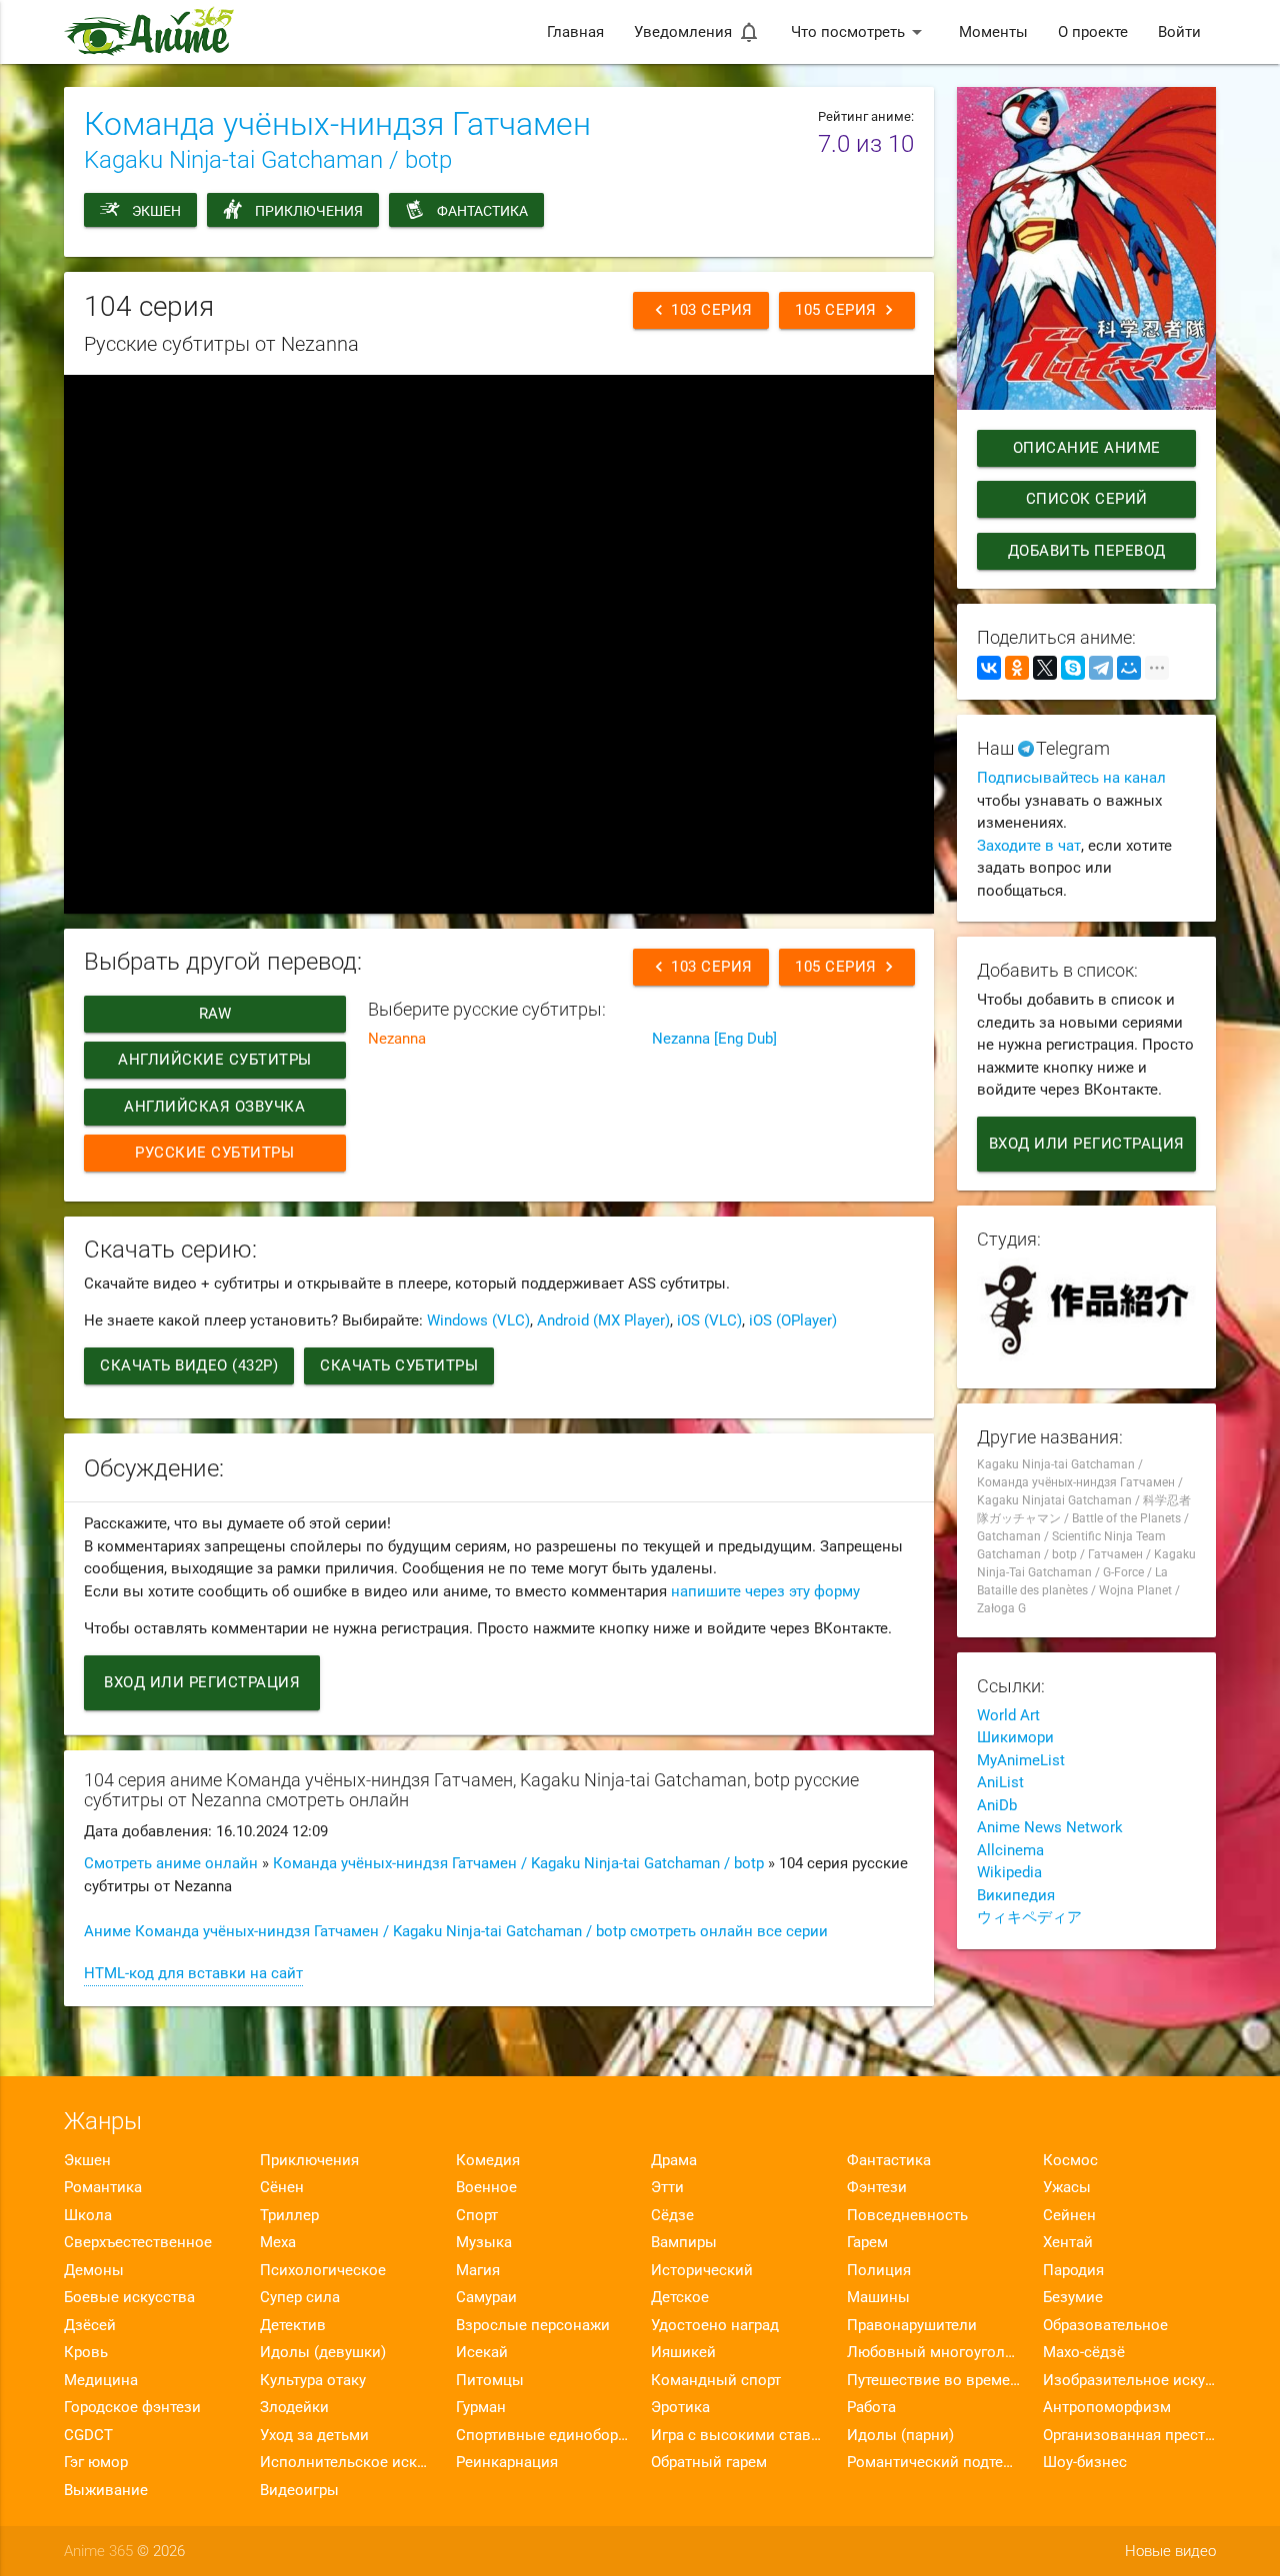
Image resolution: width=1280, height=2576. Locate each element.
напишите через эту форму (765, 1591)
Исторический (702, 2270)
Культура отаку (313, 2380)
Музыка (484, 2242)
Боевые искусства (129, 2297)
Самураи (486, 2297)
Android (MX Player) (603, 1320)
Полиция (879, 2270)
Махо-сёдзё (1084, 2352)
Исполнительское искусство (346, 2462)
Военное (486, 2187)
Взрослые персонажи (533, 2325)
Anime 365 (98, 2551)
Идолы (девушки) (323, 2352)
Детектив (293, 2325)
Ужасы (1067, 2187)
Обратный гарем (709, 2462)
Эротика (680, 2407)
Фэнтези (877, 2187)
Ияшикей (683, 2352)
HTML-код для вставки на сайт (193, 1973)
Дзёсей (90, 2325)
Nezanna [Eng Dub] (714, 1039)
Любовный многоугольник (933, 2352)
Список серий (1086, 499)
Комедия (488, 2160)
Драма (674, 2160)
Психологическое (323, 2270)
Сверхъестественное (138, 2242)
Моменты (993, 32)
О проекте (1093, 32)
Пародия (1073, 2270)
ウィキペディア (1029, 1917)
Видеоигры (299, 2490)
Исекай (482, 2352)
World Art (1008, 1715)
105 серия (847, 310)
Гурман (481, 2407)
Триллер (289, 2215)
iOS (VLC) (709, 1320)
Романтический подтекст (933, 2462)
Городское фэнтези (132, 2407)
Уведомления (697, 32)
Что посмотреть (860, 32)
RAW (215, 1014)
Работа (871, 2407)
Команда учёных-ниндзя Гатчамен (337, 124)
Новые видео (1170, 2551)
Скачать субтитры (399, 1365)
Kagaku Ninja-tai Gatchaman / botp (268, 160)
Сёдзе (672, 2215)
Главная (575, 32)
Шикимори (1015, 1737)
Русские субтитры (214, 1153)
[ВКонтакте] (989, 668)
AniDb (997, 1805)
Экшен (156, 211)
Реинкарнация (507, 2462)
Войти (1179, 32)
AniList (1000, 1782)
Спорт (477, 2215)
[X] (1045, 668)
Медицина (101, 2380)
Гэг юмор (96, 2462)
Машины (878, 2297)
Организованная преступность (1129, 2435)
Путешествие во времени (933, 2380)
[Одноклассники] (1017, 668)
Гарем (867, 2242)
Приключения (309, 211)
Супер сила (300, 2297)
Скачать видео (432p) (189, 1365)
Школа (88, 2215)
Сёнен (282, 2187)
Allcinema (1010, 1850)
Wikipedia (1009, 1872)
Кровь (86, 2352)
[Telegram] (1101, 668)
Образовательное (1105, 2325)
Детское (680, 2297)
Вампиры (684, 2242)
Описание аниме (1086, 448)
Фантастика (482, 211)
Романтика (103, 2187)
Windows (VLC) (478, 1320)
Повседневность (907, 2215)
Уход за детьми (314, 2435)
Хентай (1068, 2242)
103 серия (701, 310)
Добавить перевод (1086, 551)
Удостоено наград (715, 2325)
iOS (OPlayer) (793, 1320)
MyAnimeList (1021, 1760)
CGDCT (88, 2435)
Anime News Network (1050, 1827)
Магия (478, 2270)
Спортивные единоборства (542, 2435)
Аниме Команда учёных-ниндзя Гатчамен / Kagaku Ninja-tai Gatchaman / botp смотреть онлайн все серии (456, 1931)
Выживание (106, 2490)
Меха (278, 2242)
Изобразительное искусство (1129, 2380)
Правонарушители (912, 2325)
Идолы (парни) (900, 2435)
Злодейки (294, 2407)
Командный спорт (716, 2380)
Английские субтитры (215, 1060)
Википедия (1016, 1895)
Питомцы (490, 2380)
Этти (667, 2187)
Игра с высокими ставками (737, 2435)
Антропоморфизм (1107, 2407)
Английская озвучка (214, 1107)
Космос (1070, 2160)
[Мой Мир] (1129, 668)
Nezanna (397, 1039)
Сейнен (1069, 2215)
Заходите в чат (1029, 846)
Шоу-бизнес (1085, 2462)
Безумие (1073, 2297)
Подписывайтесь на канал (1071, 778)
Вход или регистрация (202, 1682)
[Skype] (1073, 668)
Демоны (94, 2270)
